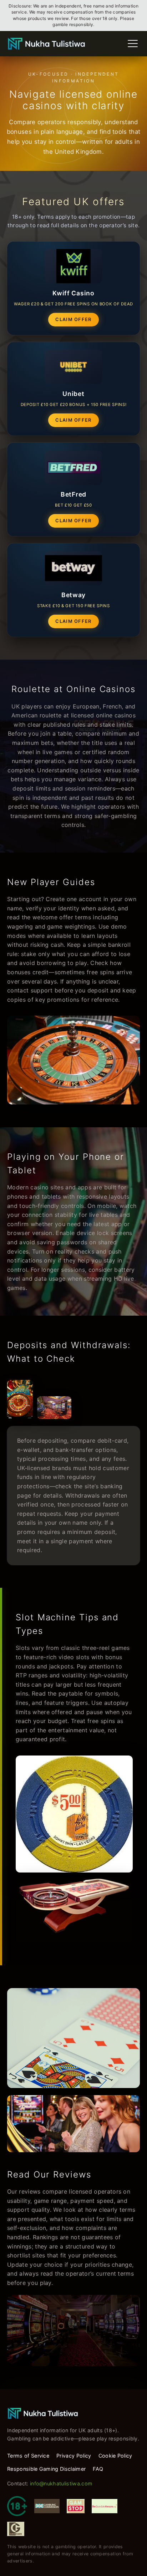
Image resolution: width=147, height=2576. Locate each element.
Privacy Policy (74, 2456)
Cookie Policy (115, 2456)
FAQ (98, 2469)
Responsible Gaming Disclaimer (46, 2469)
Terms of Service (28, 2456)
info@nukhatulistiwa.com (61, 2483)
